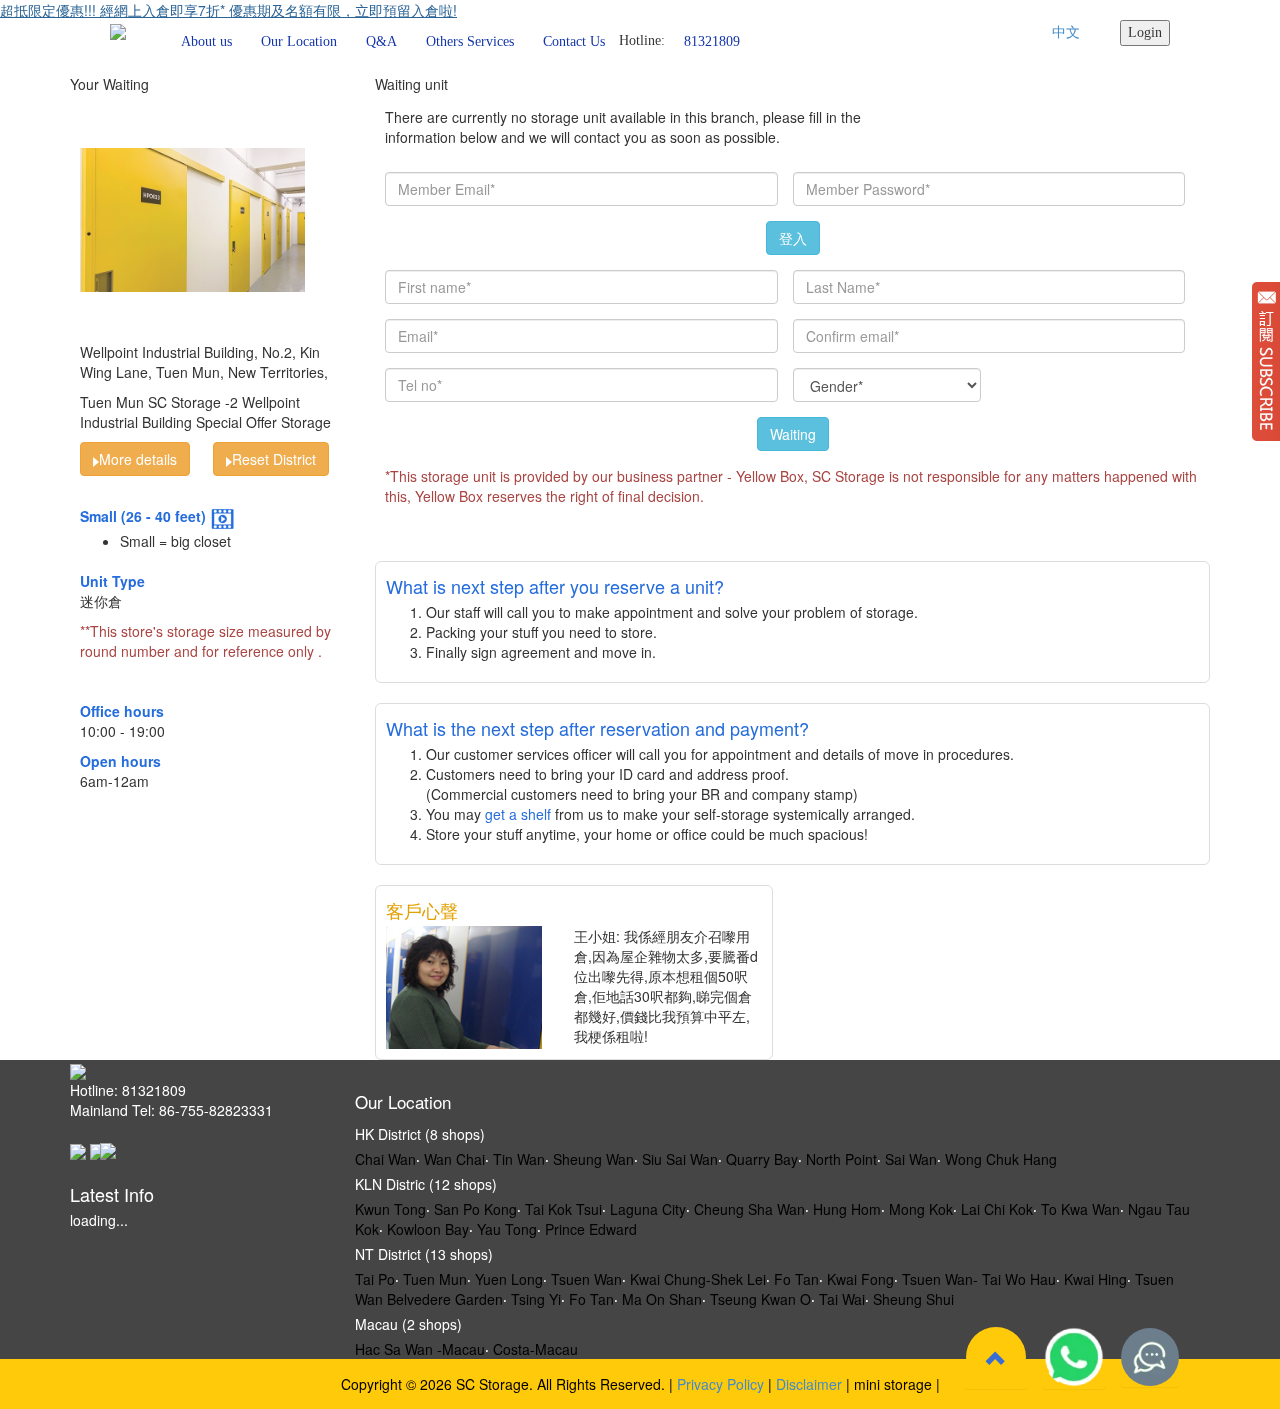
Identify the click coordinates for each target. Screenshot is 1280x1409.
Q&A (381, 41)
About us (206, 41)
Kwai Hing (1095, 1279)
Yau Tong (507, 1229)
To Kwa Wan (1080, 1209)
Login (1145, 32)
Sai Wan (911, 1159)
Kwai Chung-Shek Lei (698, 1279)
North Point (841, 1159)
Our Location (299, 41)
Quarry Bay (762, 1159)
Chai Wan (385, 1159)
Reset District (274, 459)
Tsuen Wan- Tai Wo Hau (979, 1279)
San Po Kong (475, 1209)
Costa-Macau (535, 1349)
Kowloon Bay (428, 1229)
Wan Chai (454, 1159)
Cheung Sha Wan (749, 1209)
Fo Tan (796, 1279)
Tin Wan (519, 1159)
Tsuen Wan (586, 1279)
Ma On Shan (662, 1299)
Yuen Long (509, 1279)
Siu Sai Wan (680, 1159)
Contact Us (574, 41)
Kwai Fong (860, 1279)
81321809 (712, 40)
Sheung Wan (593, 1159)
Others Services (470, 41)
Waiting (793, 434)
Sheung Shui (913, 1299)
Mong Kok (921, 1209)
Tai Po (375, 1279)
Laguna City (648, 1209)
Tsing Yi (536, 1299)
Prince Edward (591, 1229)
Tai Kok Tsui (563, 1209)
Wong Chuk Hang (1001, 1159)
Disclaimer (809, 1384)
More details (138, 459)
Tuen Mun (435, 1279)
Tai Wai (842, 1299)
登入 (793, 238)
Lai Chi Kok (997, 1209)
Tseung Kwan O (760, 1299)
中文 (1066, 32)
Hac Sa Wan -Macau (420, 1349)
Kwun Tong (390, 1209)
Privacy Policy (720, 1384)
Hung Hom (847, 1209)
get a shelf (518, 814)
